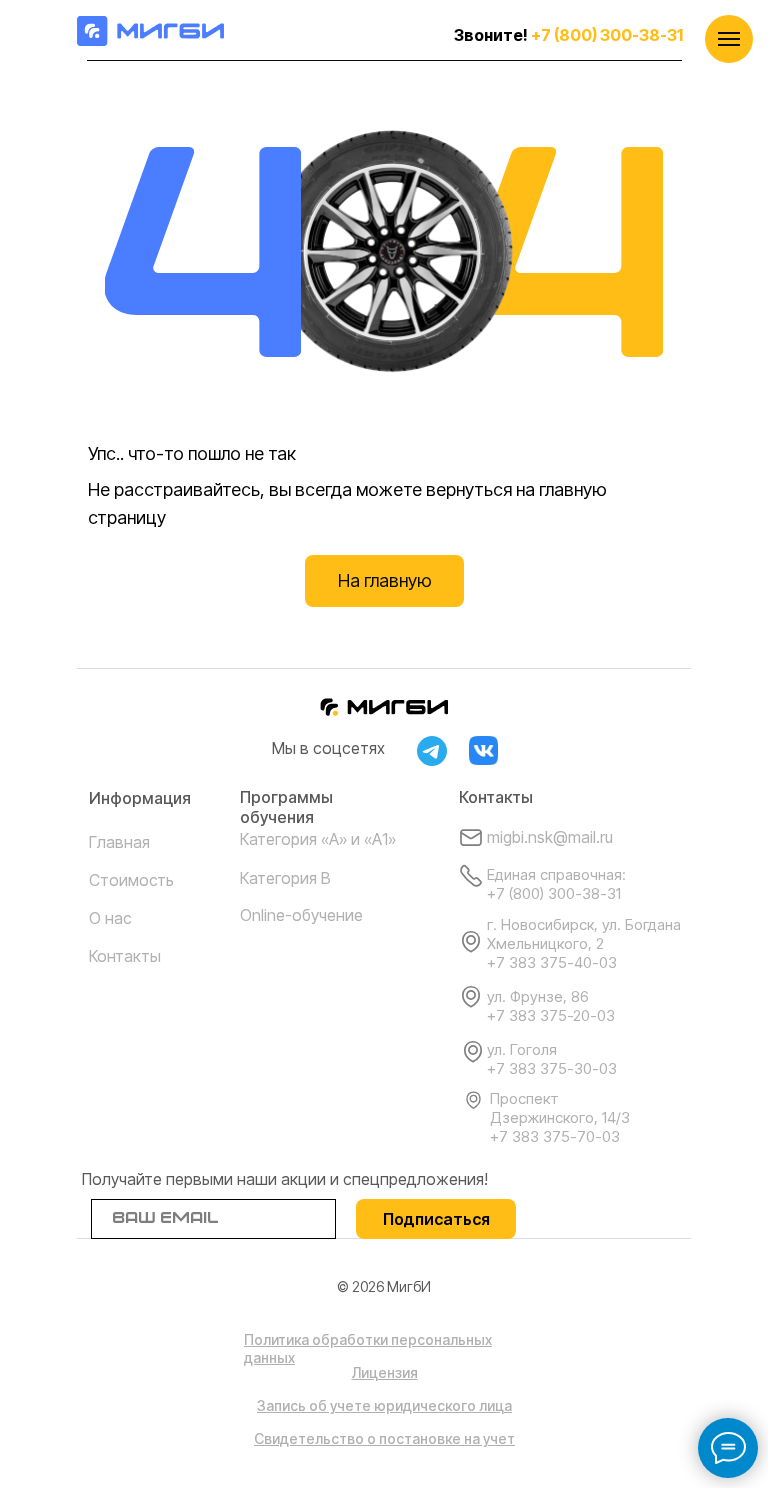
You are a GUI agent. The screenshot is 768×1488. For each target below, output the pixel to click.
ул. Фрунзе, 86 (538, 996)
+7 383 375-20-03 (551, 1015)
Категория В (285, 878)
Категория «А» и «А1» (318, 839)
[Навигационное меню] (729, 39)
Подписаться (436, 1219)
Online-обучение (301, 915)
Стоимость (131, 880)
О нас (110, 918)
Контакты (125, 956)
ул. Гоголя (522, 1049)
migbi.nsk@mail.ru (550, 837)
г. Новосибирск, (544, 924)
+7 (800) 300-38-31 (607, 35)
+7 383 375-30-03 (552, 1068)
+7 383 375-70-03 (555, 1136)
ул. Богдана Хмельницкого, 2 (584, 934)
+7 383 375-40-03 (552, 962)
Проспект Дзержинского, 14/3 (560, 1108)
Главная (119, 842)
